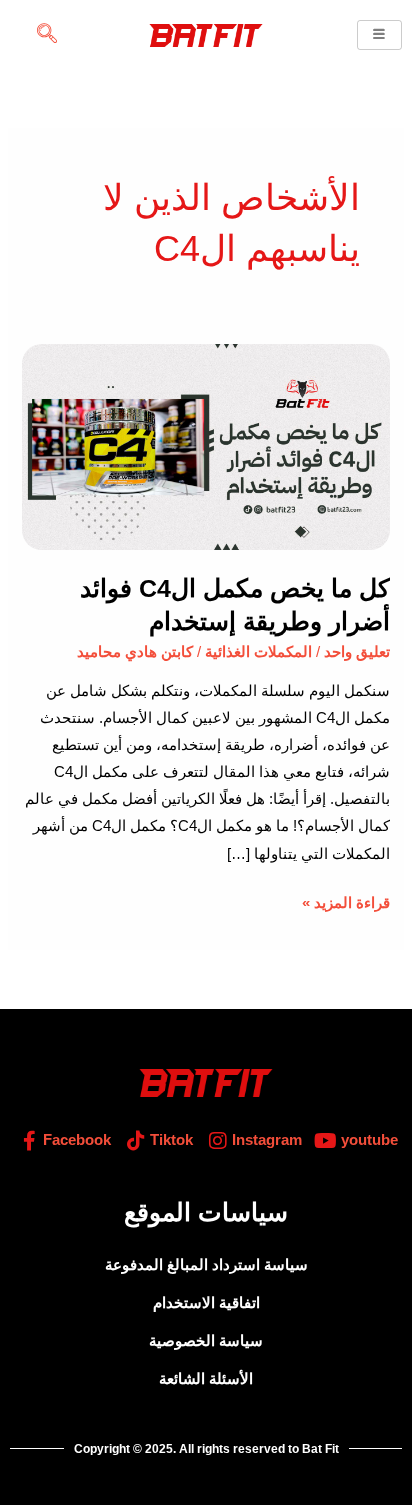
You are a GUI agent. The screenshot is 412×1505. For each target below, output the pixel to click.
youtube (367, 1140)
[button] (47, 35)
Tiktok (169, 1140)
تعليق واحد (357, 652)
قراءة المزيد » (346, 900)
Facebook (75, 1140)
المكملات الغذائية (258, 652)
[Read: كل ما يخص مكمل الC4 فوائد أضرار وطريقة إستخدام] (205, 446)
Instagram (265, 1140)
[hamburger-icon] (379, 35)
